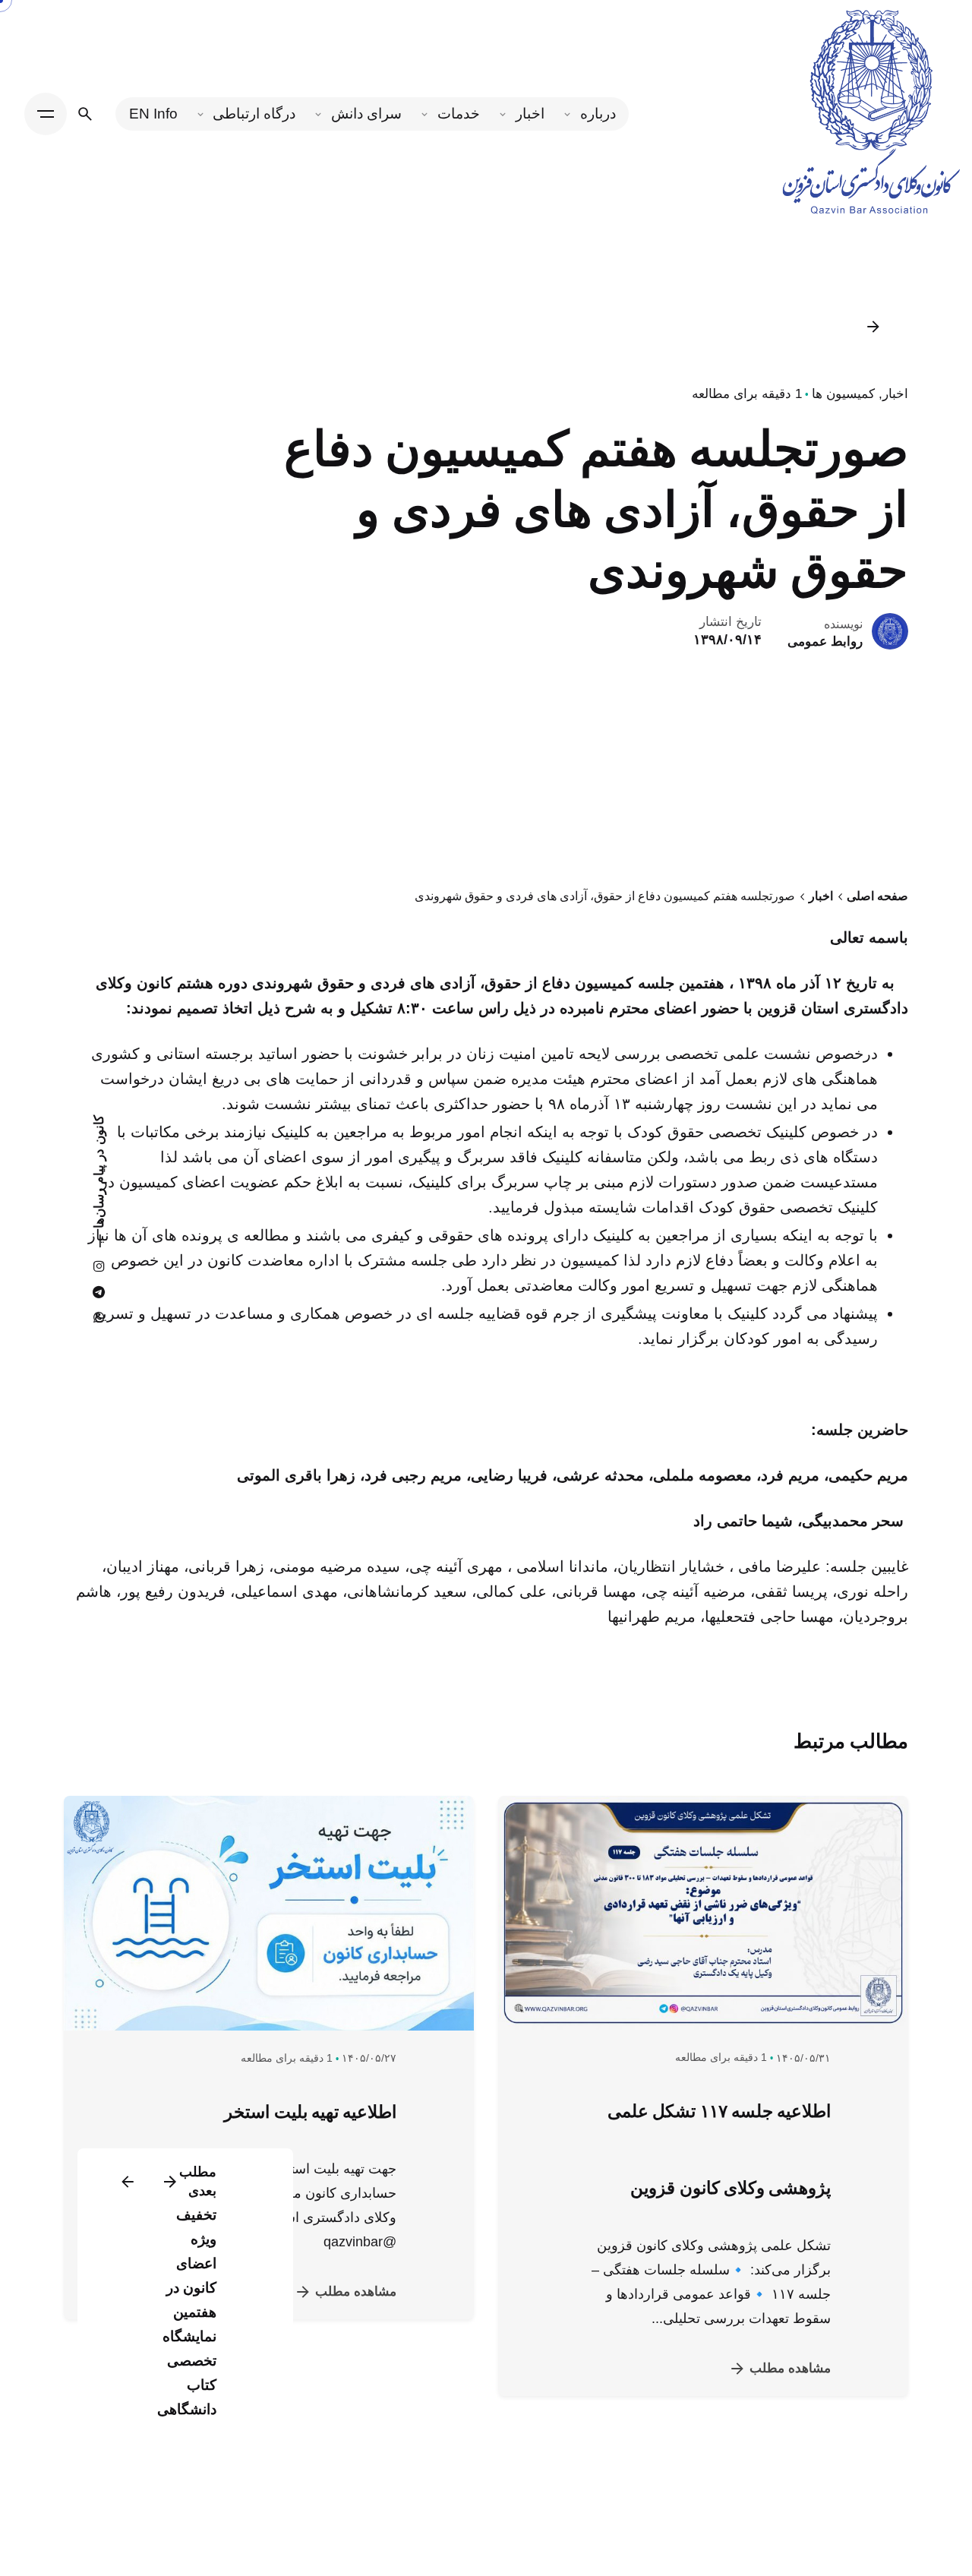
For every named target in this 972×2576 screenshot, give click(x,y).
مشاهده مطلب (790, 2368)
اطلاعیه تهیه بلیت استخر (310, 2112)
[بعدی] (128, 2182)
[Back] (873, 327)
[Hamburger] (46, 114)
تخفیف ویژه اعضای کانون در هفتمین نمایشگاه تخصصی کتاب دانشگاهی (187, 2312)
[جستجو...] (85, 114)
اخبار (895, 394)
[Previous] (170, 2182)
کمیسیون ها (843, 394)
